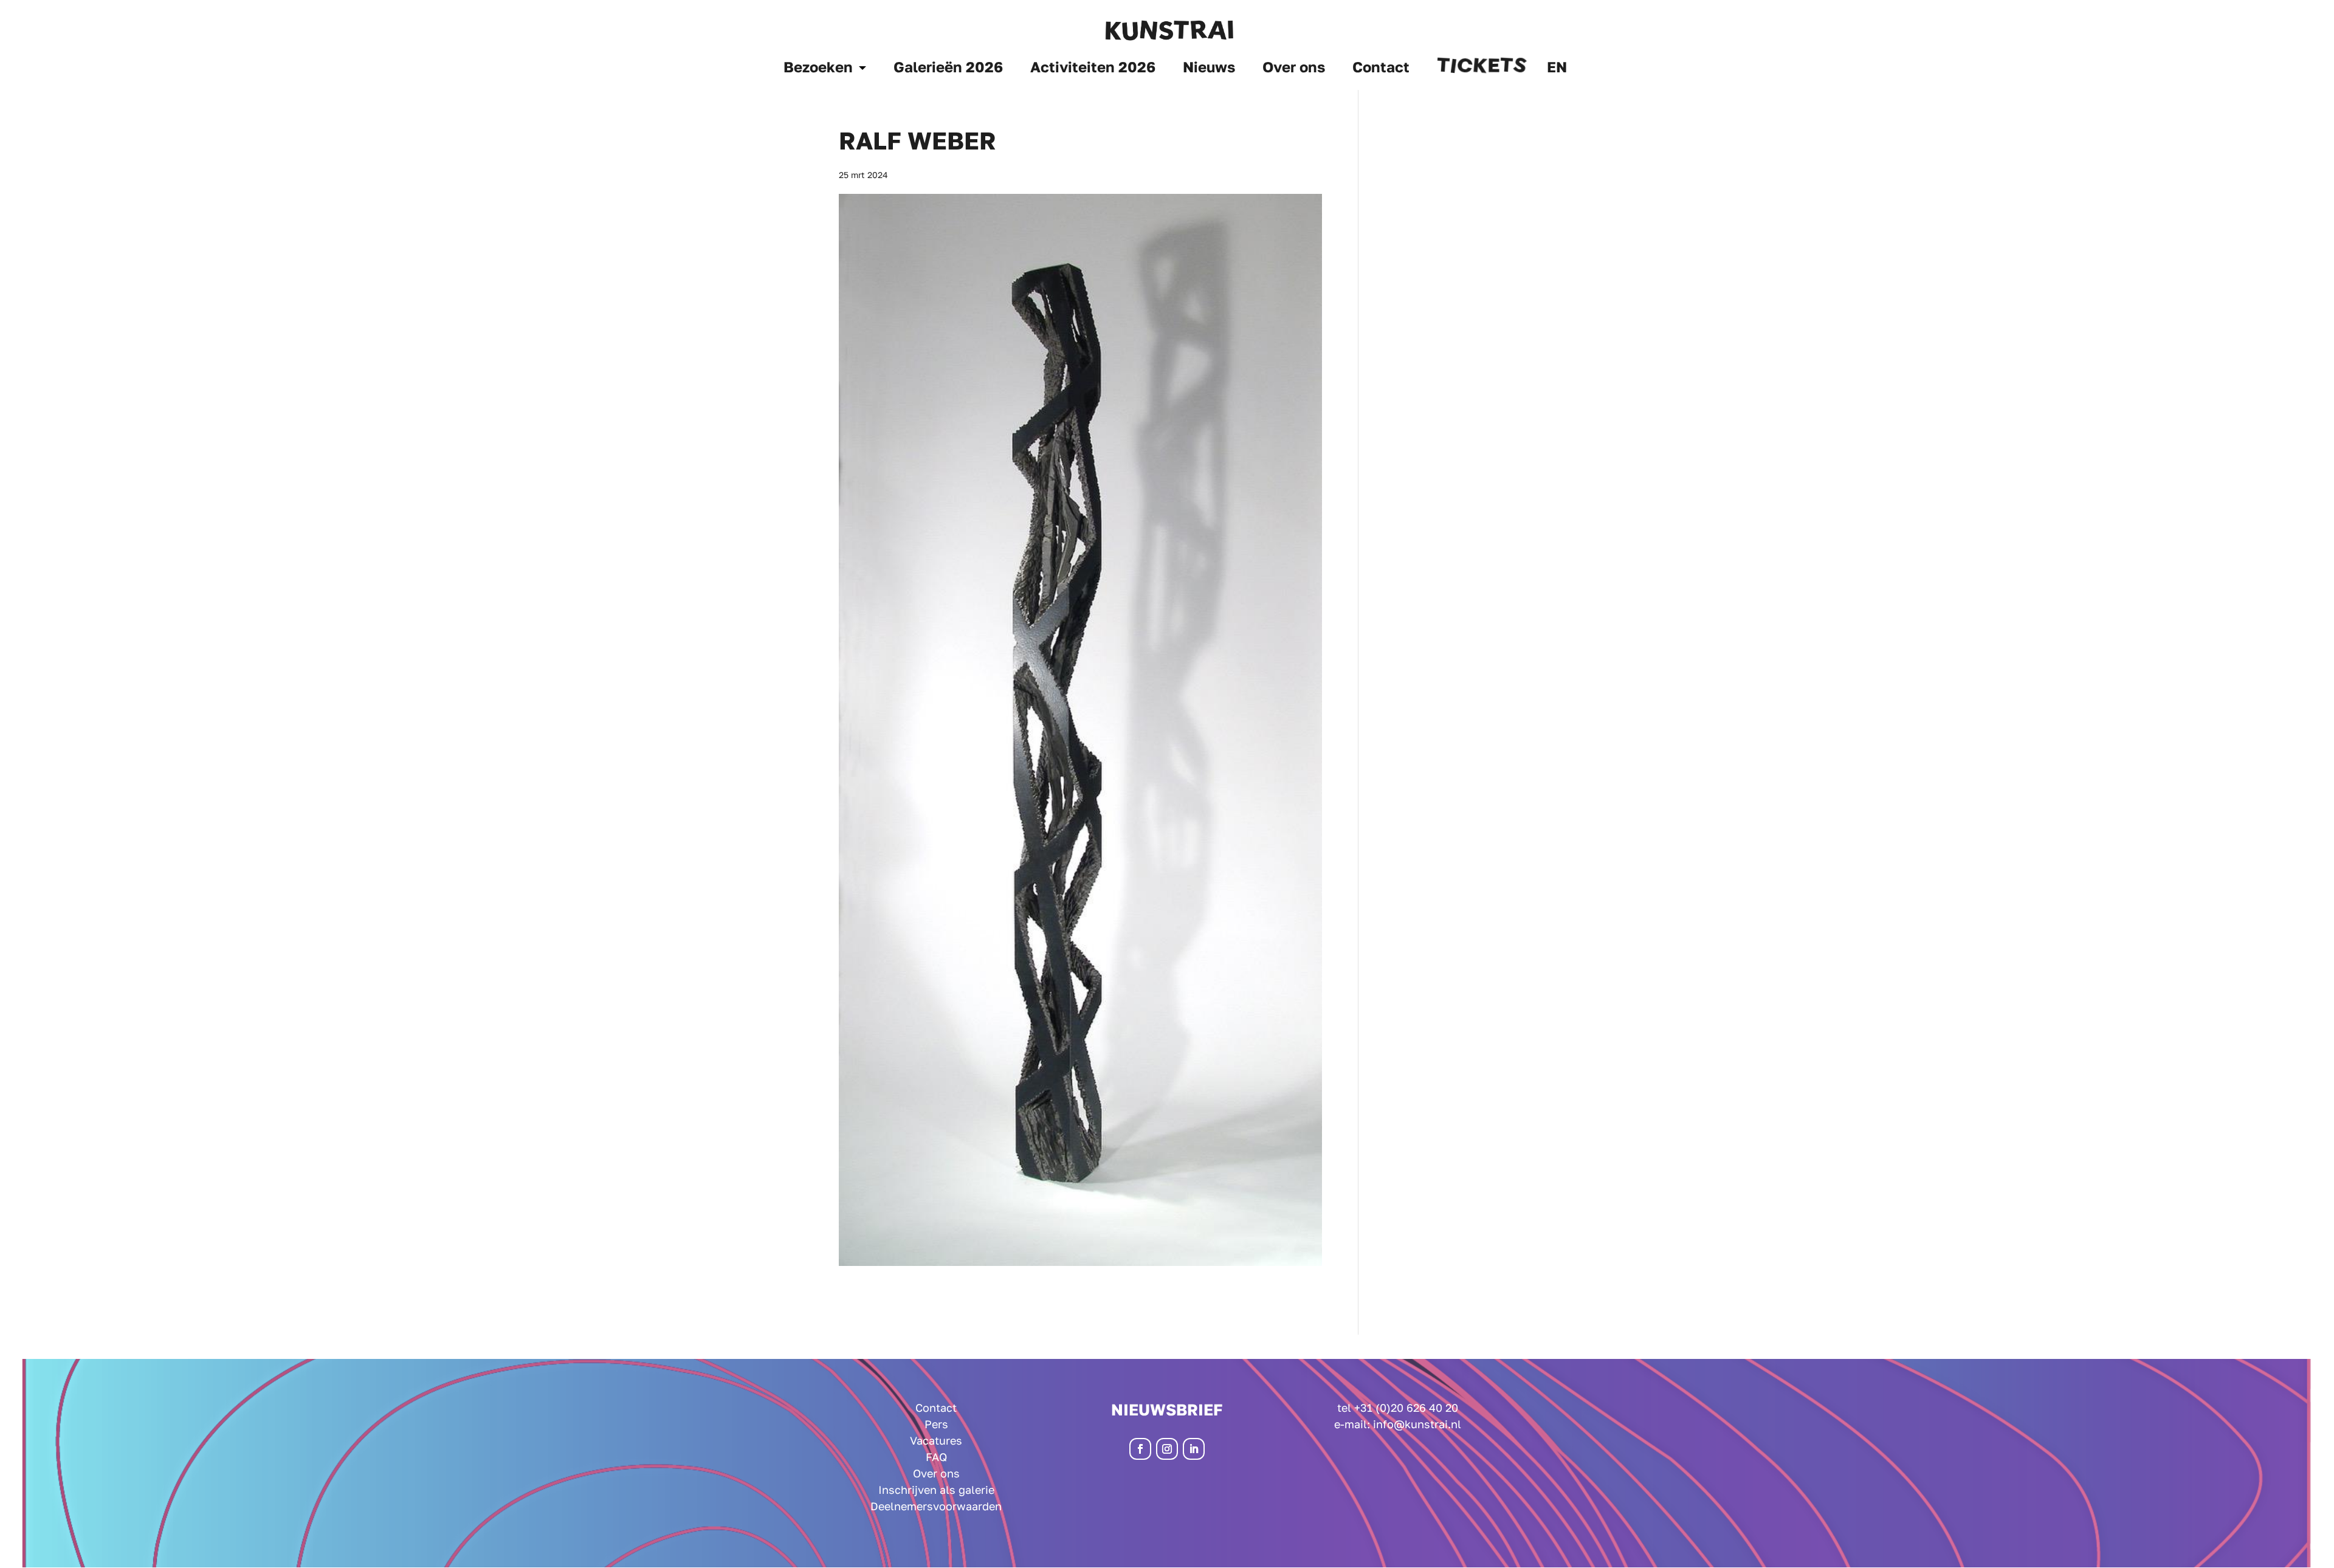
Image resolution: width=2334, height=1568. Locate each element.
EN (1557, 69)
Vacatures (936, 1440)
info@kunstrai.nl (1417, 1424)
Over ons (1294, 69)
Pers (936, 1424)
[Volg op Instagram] (1167, 1449)
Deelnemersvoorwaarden (936, 1506)
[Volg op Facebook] (1140, 1449)
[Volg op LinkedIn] (1194, 1449)
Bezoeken (818, 69)
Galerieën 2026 (948, 69)
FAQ (936, 1457)
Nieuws (1209, 69)
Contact (1381, 69)
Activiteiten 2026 (1093, 69)
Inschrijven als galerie (936, 1490)
